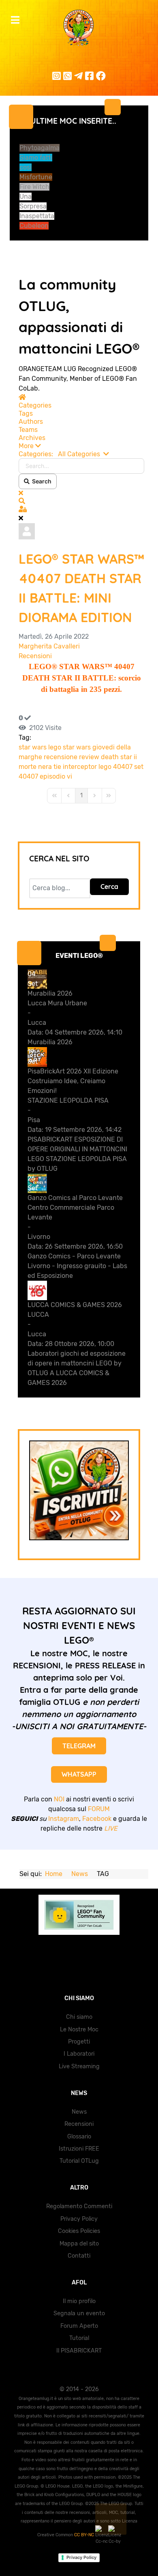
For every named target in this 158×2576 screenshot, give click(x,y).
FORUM (99, 1809)
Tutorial (79, 2338)
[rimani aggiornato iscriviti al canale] (79, 1490)
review (89, 757)
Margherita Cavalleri (49, 646)
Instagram (64, 1819)
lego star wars (69, 747)
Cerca (109, 887)
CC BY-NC (85, 2535)
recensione (61, 757)
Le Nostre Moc (79, 2030)
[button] (81, 446)
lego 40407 (115, 767)
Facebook (97, 1819)
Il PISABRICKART (79, 2351)
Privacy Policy (79, 2219)
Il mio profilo (79, 2301)
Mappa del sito (79, 2244)
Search (41, 481)
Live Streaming (79, 2066)
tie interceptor (75, 767)
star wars (33, 747)
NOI (59, 1799)
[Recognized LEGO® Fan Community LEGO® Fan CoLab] (79, 1915)
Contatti (79, 2256)
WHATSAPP (79, 1774)
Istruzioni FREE (79, 2149)
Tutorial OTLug (79, 2161)
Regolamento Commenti (79, 2206)
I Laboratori (79, 2054)
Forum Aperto (79, 2326)
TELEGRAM (79, 1746)
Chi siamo (79, 2017)
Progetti (79, 2042)
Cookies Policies (79, 2231)
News (79, 2112)
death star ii (119, 757)
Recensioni (35, 656)
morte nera (35, 767)
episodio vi (56, 776)
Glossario (79, 2137)
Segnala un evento (79, 2313)
